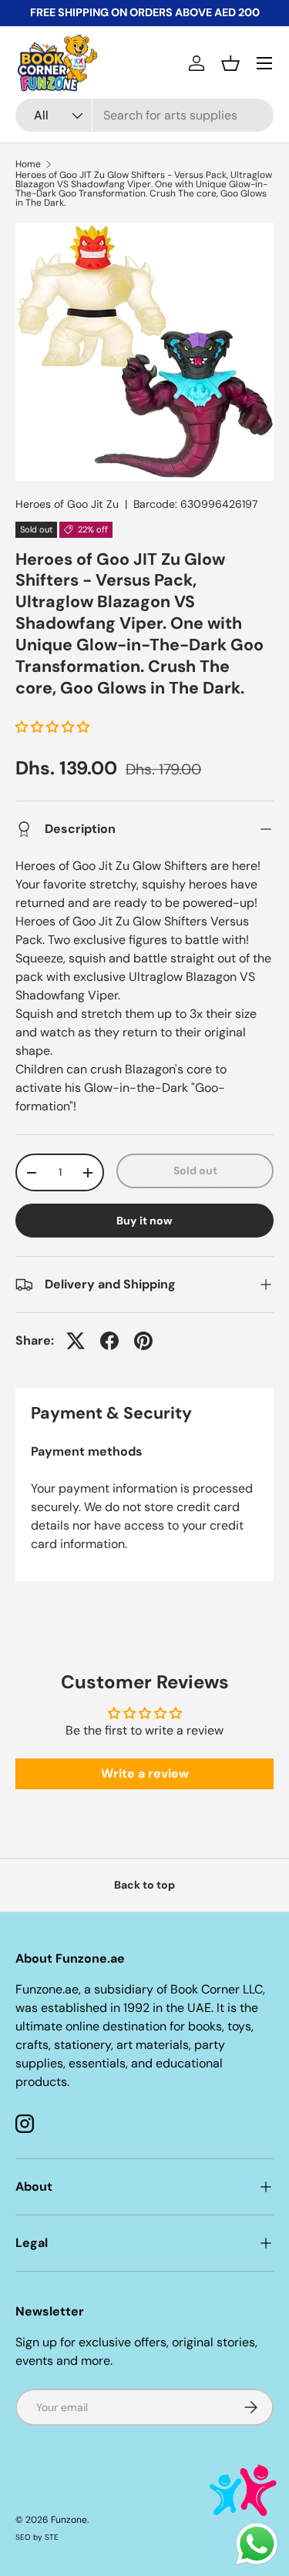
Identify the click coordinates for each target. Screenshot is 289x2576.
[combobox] (144, 115)
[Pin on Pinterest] (143, 1341)
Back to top (144, 1885)
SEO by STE (37, 2537)
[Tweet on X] (76, 1341)
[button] (230, 63)
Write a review (145, 1773)
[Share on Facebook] (109, 1341)
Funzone (69, 2520)
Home (28, 164)
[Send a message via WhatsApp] (257, 2544)
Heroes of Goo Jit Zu (67, 504)
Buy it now (144, 1221)
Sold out (195, 1170)
